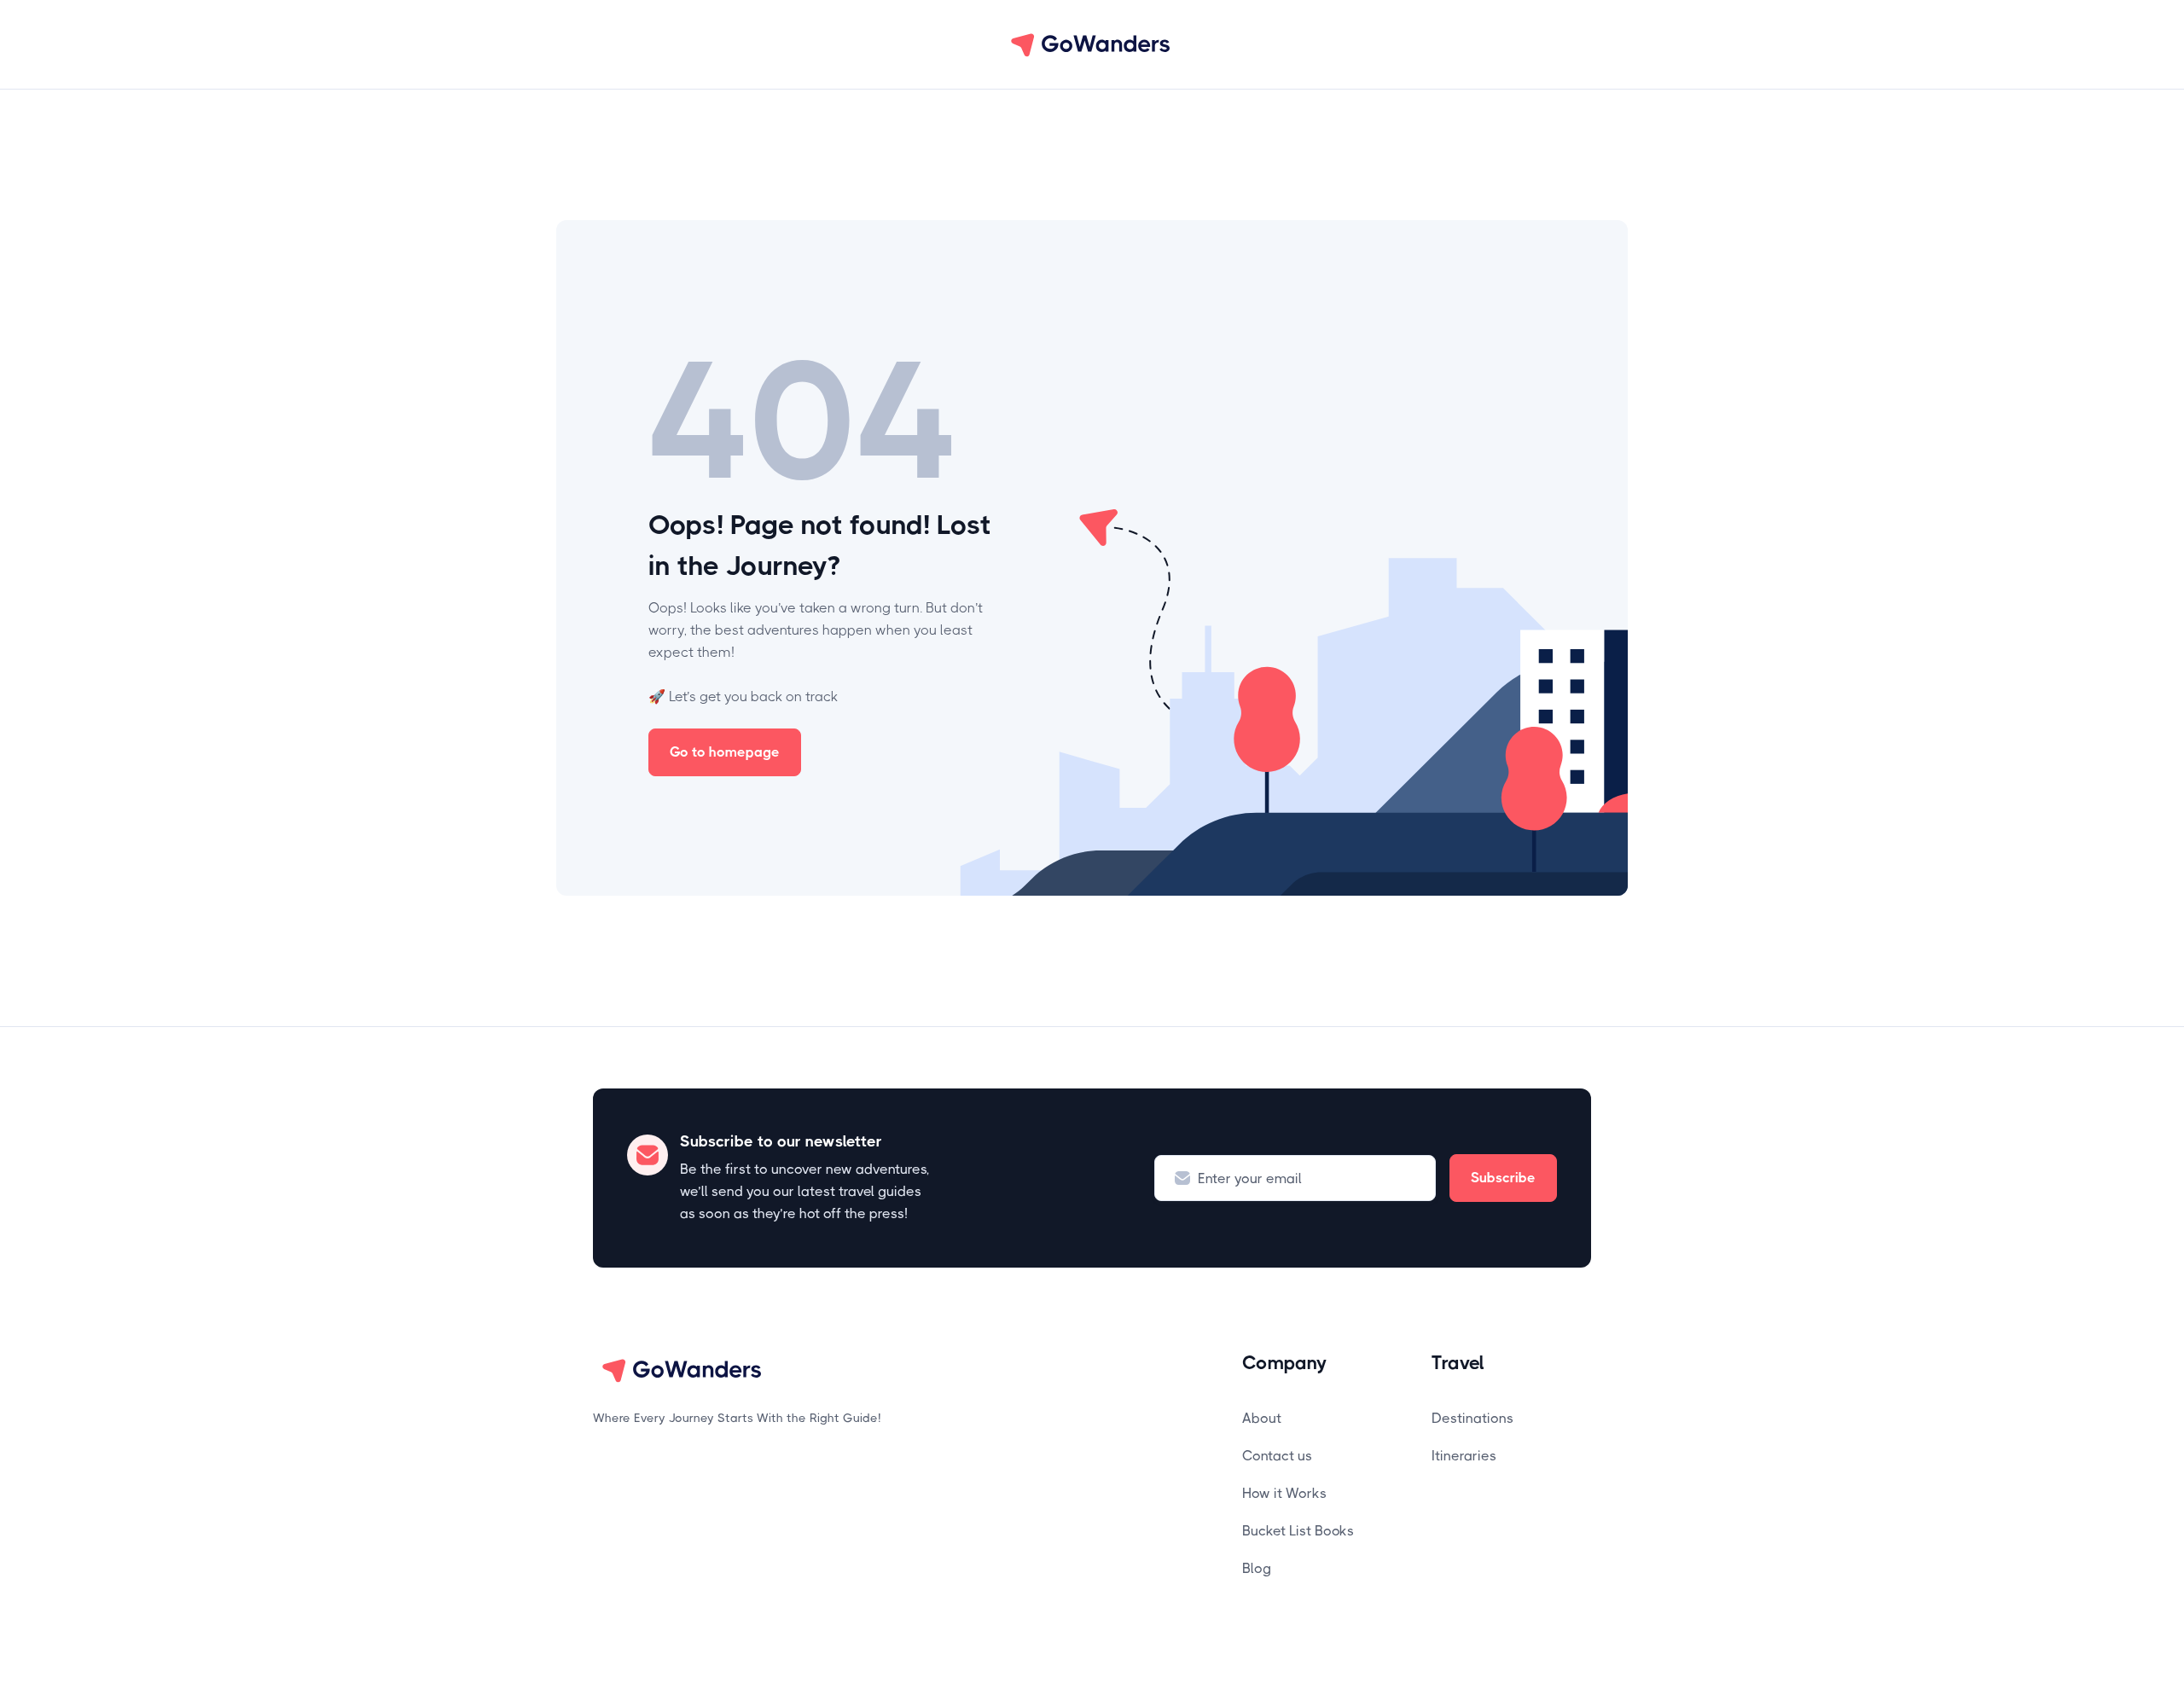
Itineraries (1464, 1456)
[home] (1092, 44)
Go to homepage (725, 752)
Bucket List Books (1298, 1531)
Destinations (1472, 1418)
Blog (1257, 1568)
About (1262, 1418)
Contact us (1277, 1456)
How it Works (1284, 1493)
